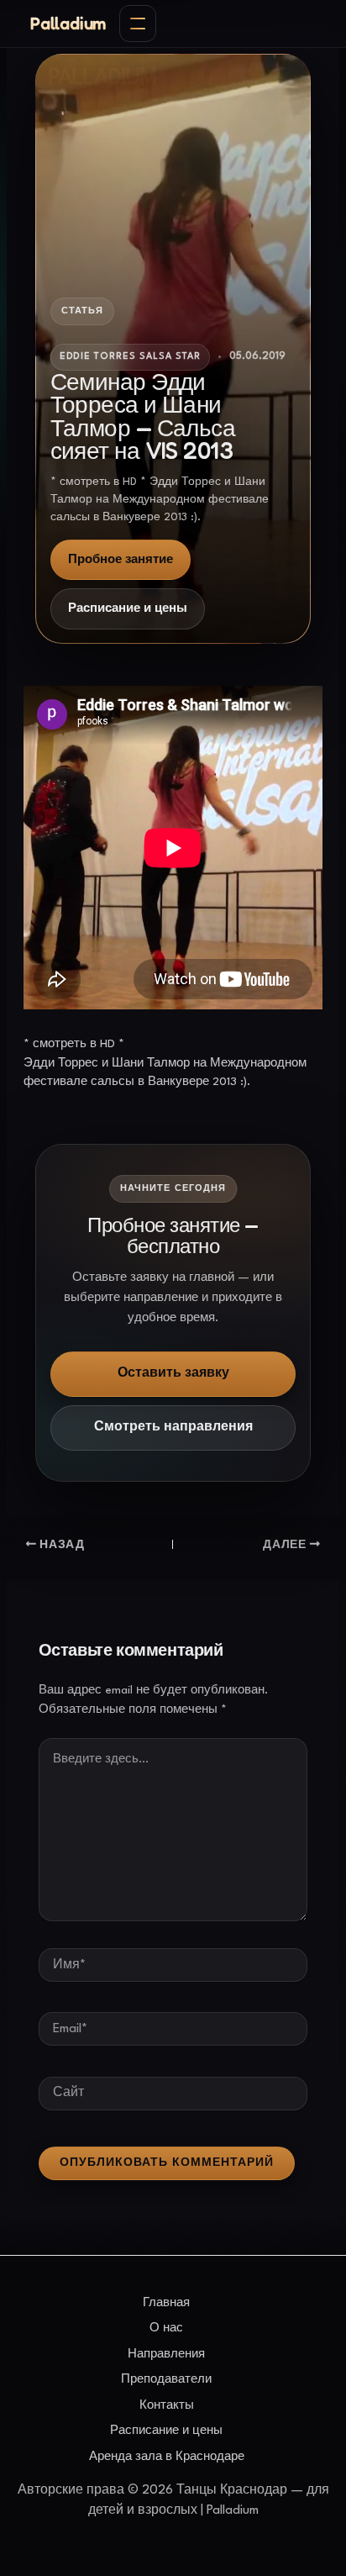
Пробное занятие (121, 560)
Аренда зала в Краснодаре (167, 2457)
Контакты (167, 2405)
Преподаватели (166, 2379)
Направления (166, 2354)
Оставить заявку (173, 1374)
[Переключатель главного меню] (138, 24)
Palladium (68, 24)
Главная (166, 2303)
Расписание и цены (128, 608)
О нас (166, 2328)
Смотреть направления (173, 1428)
